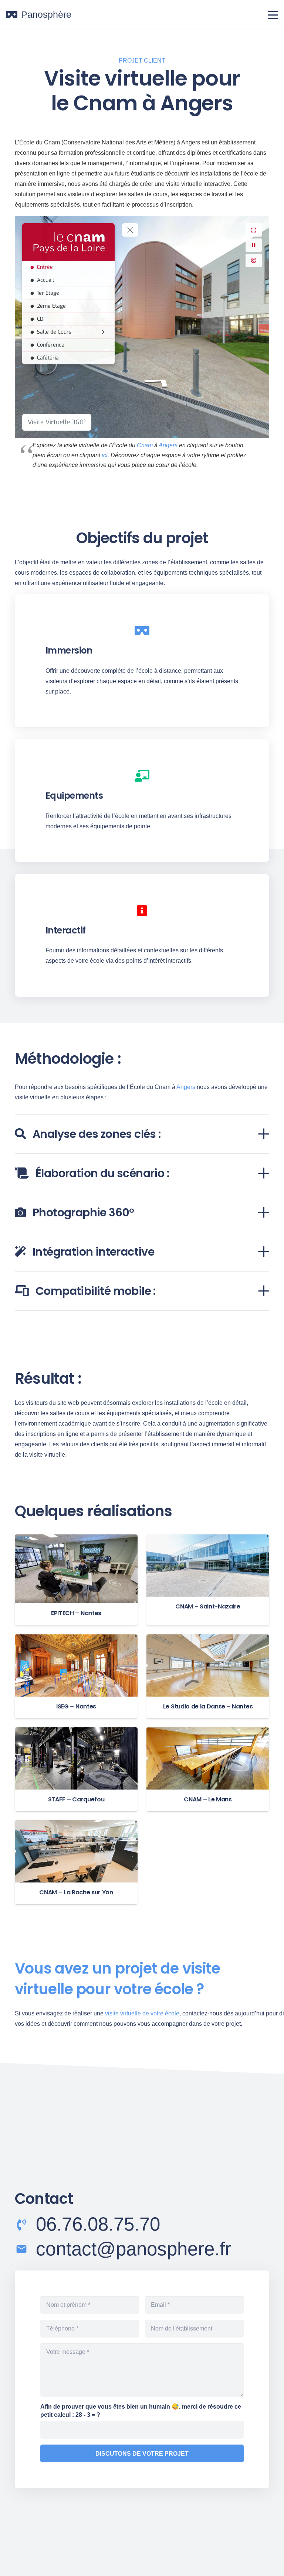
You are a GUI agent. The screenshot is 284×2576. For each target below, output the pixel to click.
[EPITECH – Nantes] (76, 1580)
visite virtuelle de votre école (142, 2013)
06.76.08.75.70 (98, 2224)
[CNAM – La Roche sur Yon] (76, 1862)
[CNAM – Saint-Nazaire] (208, 1580)
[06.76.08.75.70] (25, 2225)
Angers (168, 445)
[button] (273, 15)
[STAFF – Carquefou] (76, 1769)
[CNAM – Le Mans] (208, 1769)
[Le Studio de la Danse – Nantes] (208, 1676)
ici (105, 455)
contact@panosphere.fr (133, 2249)
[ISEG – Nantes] (76, 1676)
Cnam (145, 445)
